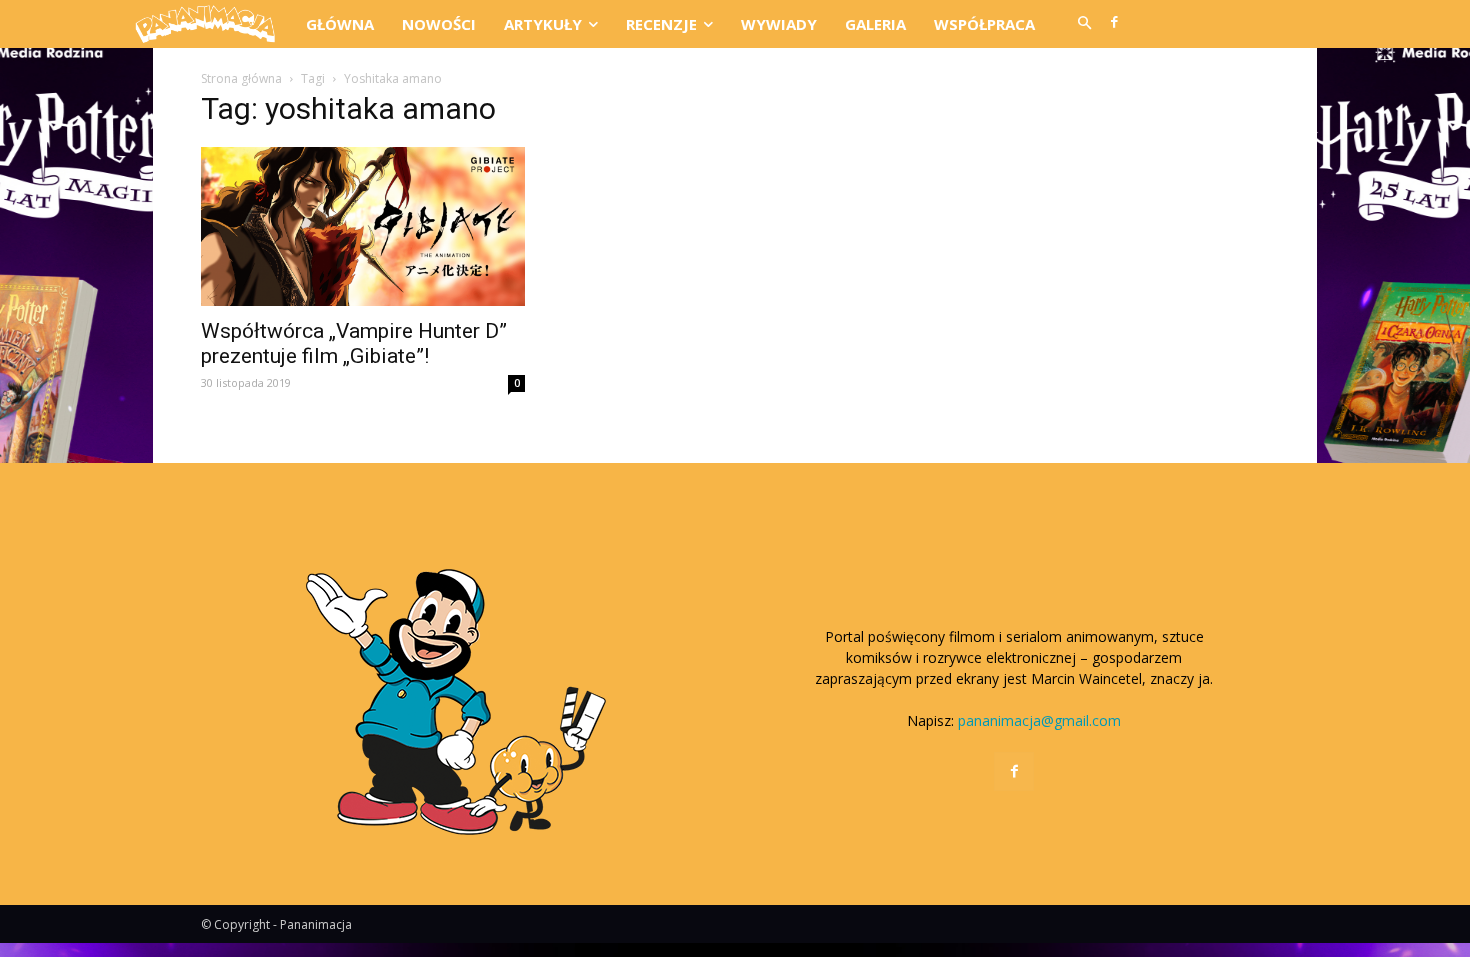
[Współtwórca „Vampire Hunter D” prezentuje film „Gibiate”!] (363, 226)
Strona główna (241, 78)
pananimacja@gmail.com (1039, 720)
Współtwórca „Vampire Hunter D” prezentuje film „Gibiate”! (354, 343)
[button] (1084, 24)
